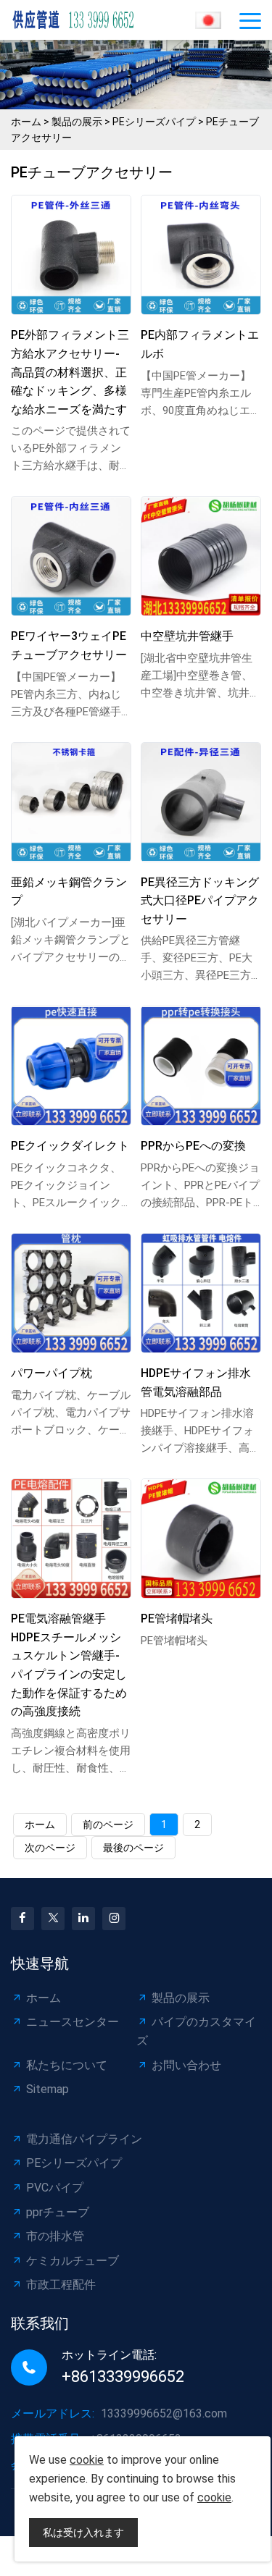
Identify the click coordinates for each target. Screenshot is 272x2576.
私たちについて (67, 2065)
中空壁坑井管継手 (187, 636)
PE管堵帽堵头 (177, 1619)
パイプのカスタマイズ (196, 2031)
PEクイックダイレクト (70, 1146)
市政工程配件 (61, 2285)
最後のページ (133, 1848)
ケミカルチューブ (73, 2261)
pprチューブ (58, 2212)
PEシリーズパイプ (154, 122)
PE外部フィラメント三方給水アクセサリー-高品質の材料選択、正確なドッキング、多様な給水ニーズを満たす (70, 372)
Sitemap (48, 2089)
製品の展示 (77, 122)
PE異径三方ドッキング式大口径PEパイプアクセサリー (200, 901)
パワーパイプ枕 (51, 1373)
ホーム (26, 122)
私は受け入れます (83, 2533)
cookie (87, 2460)
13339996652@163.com (164, 2413)
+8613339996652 (123, 2377)
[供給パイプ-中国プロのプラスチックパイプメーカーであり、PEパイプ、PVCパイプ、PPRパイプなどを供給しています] (80, 20)
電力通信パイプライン (84, 2139)
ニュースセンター (73, 2022)
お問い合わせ (186, 2065)
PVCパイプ (55, 2188)
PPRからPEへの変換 (193, 1146)
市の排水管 (55, 2236)
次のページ (50, 1848)
